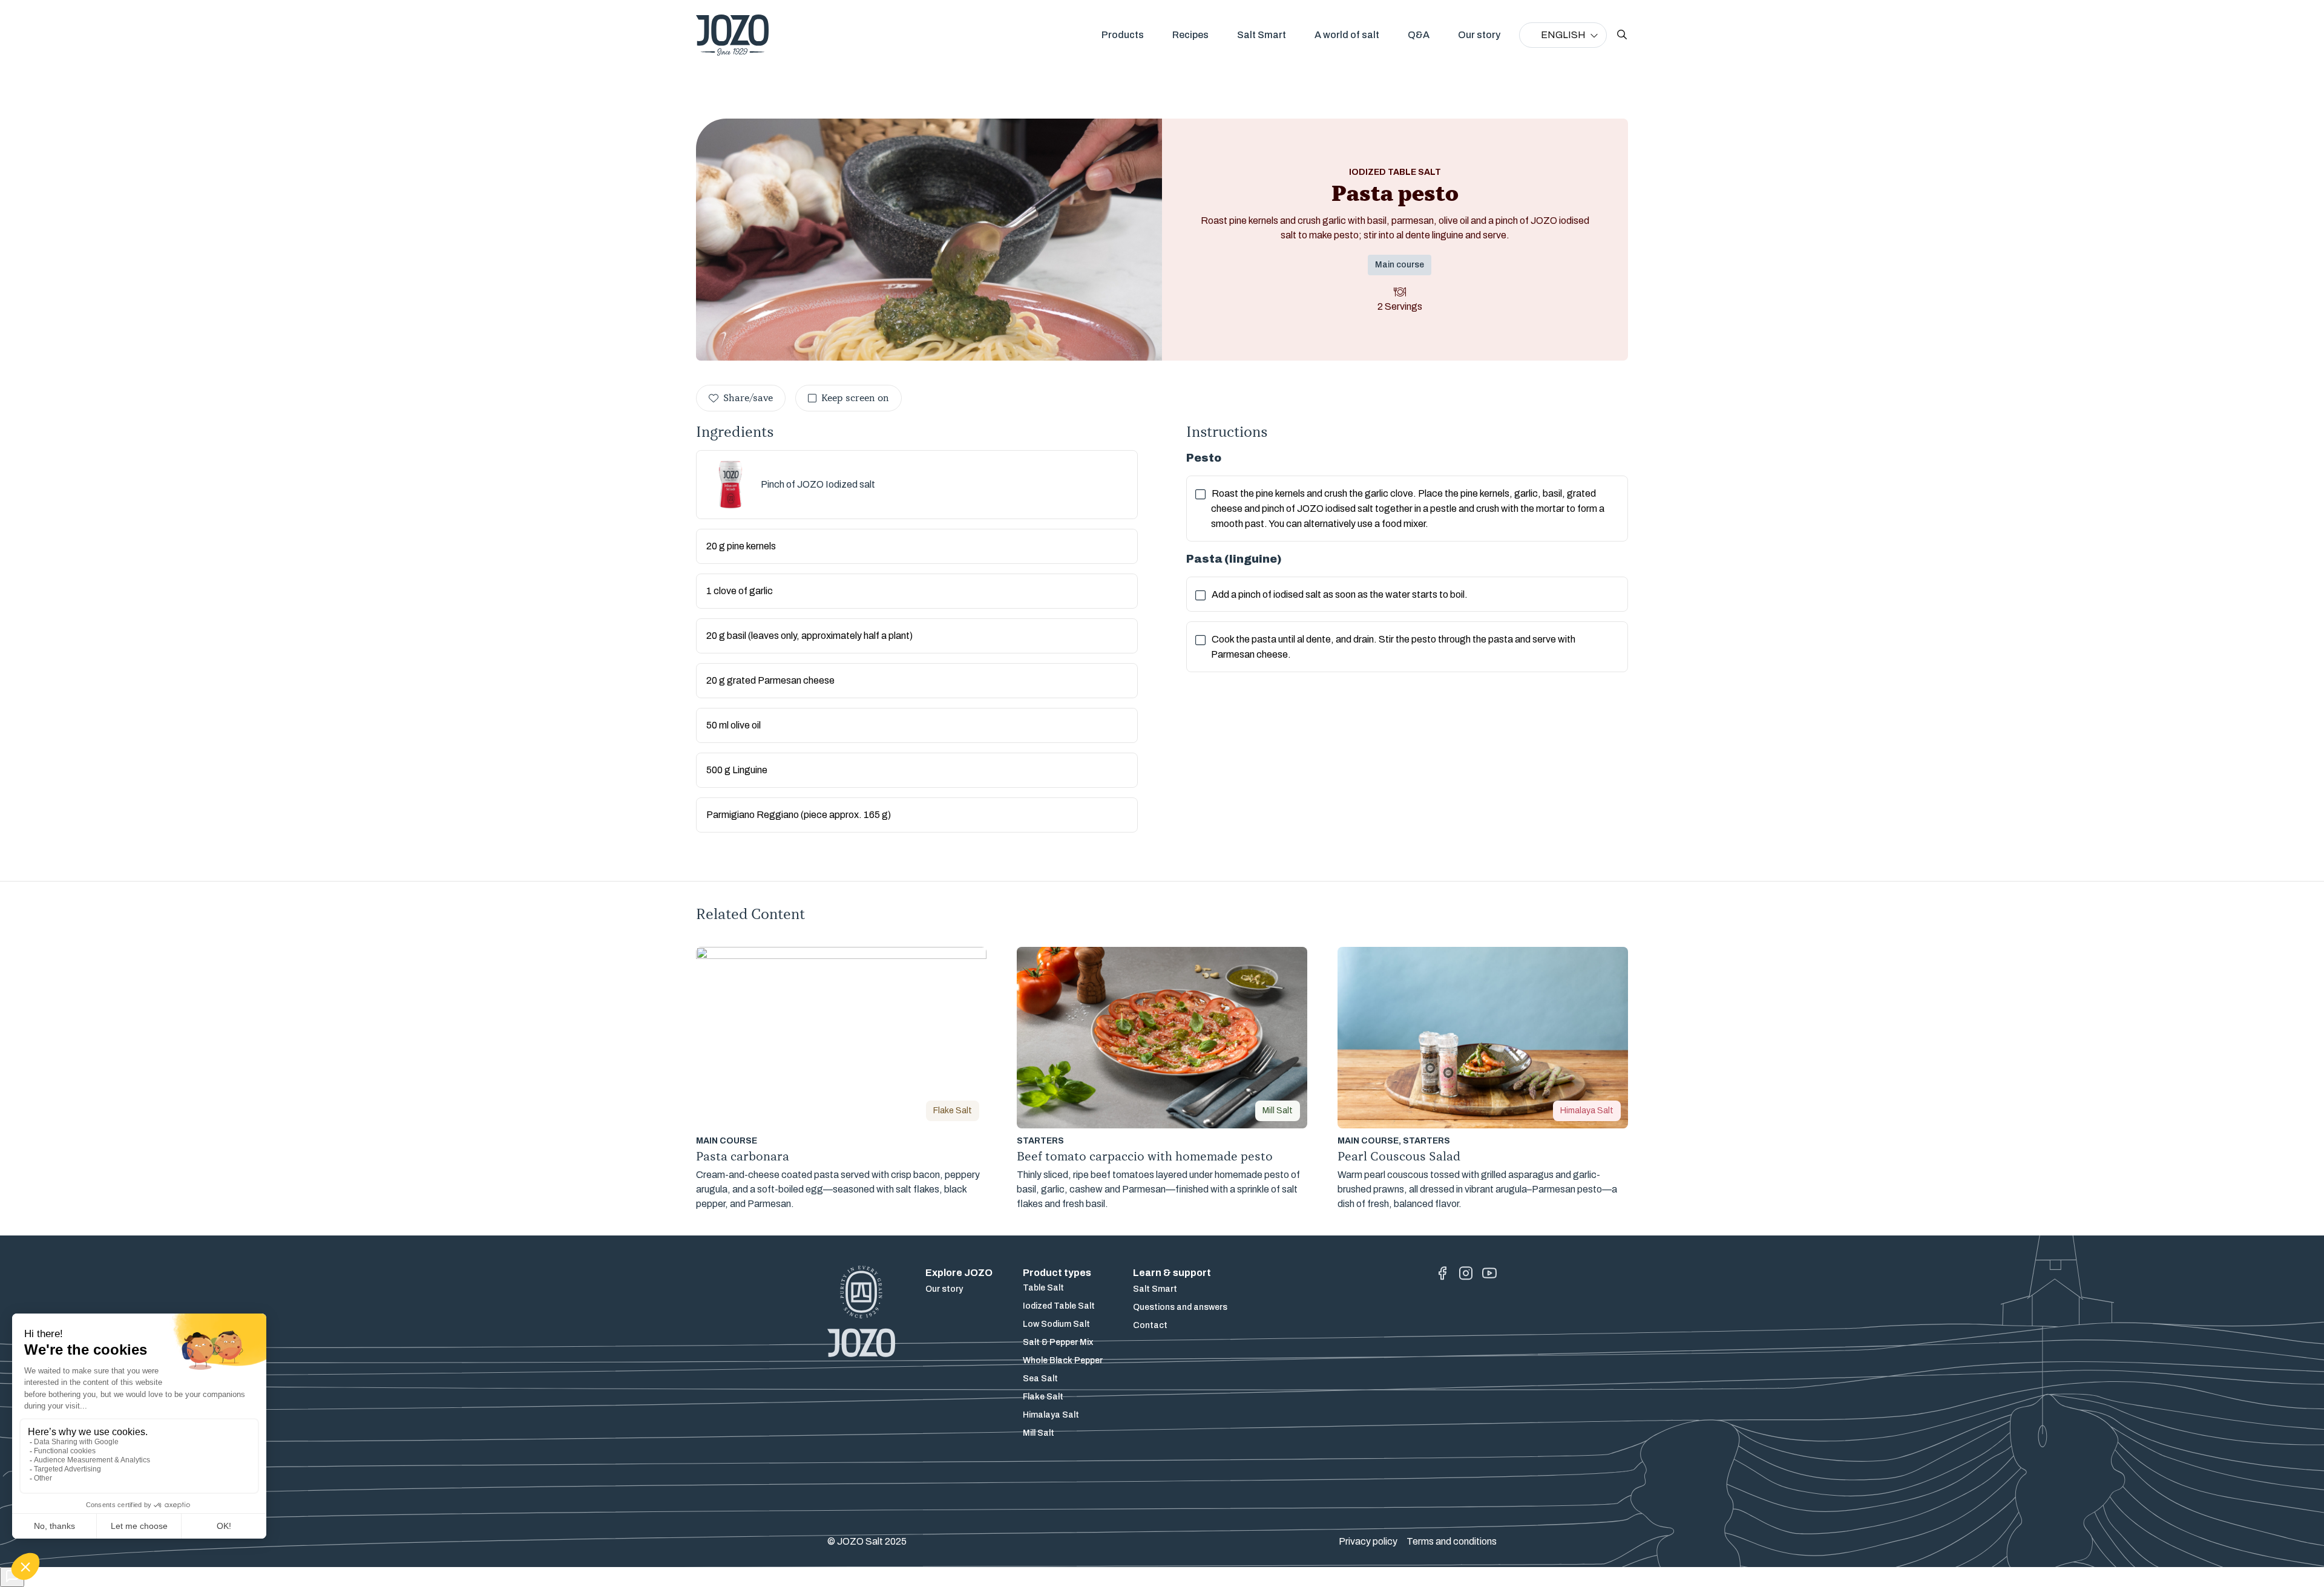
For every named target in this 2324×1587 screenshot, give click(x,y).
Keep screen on (855, 398)
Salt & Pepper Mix (1058, 1342)
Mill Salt (1039, 1433)
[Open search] (1622, 35)
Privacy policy (1368, 1541)
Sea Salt (1040, 1379)
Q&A (1419, 35)
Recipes (1190, 35)
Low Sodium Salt (1056, 1324)
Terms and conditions (1452, 1541)
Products (1123, 35)
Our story (1479, 35)
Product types (1057, 1273)
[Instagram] (1466, 1273)
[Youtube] (1489, 1273)
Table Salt (1043, 1288)
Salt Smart (1262, 35)
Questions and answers (1180, 1307)
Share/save (748, 398)
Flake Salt (1043, 1397)
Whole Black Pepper (1063, 1360)
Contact (1150, 1325)
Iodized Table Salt (1059, 1306)
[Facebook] (1442, 1273)
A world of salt (1347, 35)
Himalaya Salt (1051, 1415)
